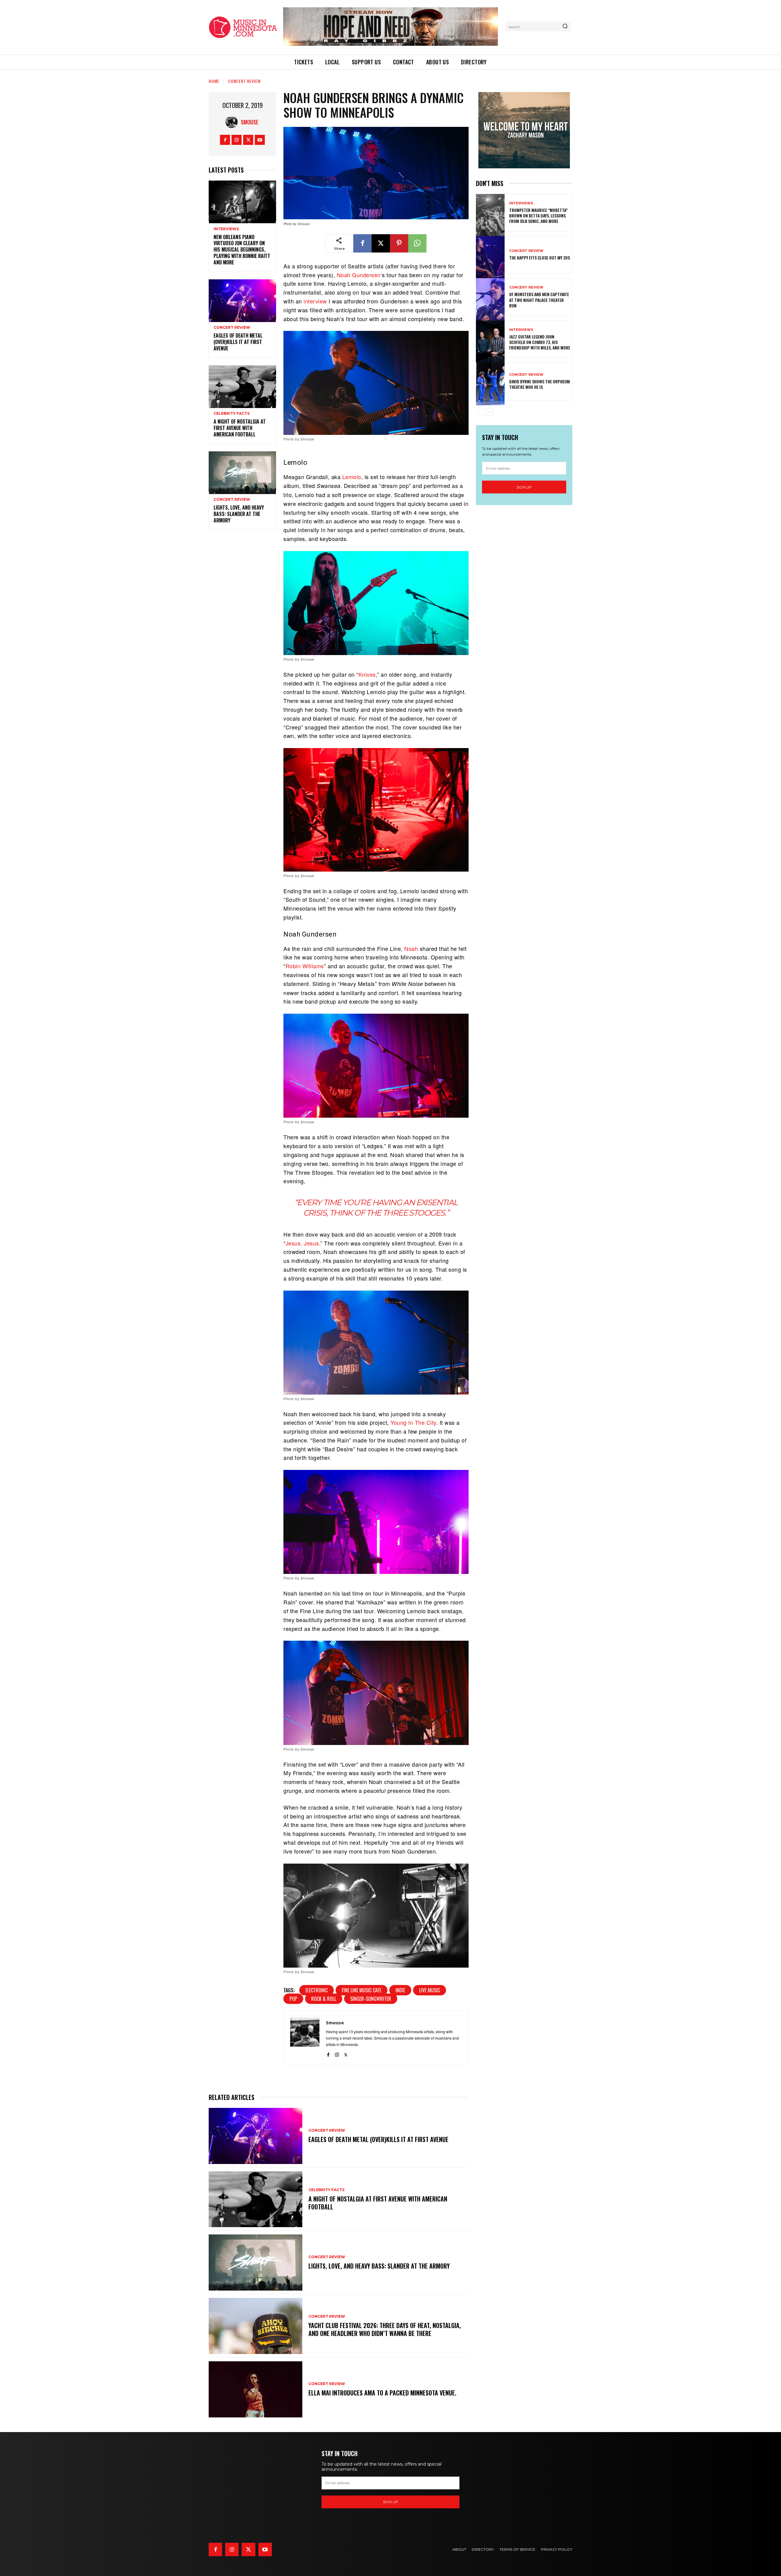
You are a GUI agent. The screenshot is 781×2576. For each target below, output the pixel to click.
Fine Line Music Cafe (362, 1990)
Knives (367, 674)
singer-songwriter (371, 1999)
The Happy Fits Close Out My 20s (540, 258)
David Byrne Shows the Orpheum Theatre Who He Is (540, 384)
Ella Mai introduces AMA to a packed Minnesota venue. (382, 2393)
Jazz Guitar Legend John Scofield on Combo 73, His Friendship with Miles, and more (540, 342)
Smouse (250, 122)
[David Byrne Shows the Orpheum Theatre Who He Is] (490, 381)
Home (214, 81)
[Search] (565, 27)
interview (315, 301)
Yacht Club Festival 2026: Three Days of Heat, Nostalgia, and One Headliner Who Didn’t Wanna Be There (385, 2329)
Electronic (317, 1990)
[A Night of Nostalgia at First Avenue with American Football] (242, 386)
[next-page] (489, 412)
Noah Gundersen (359, 275)
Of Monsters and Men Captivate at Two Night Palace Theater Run (539, 300)
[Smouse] (233, 122)
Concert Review (245, 81)
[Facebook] (225, 140)
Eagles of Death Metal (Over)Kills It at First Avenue (238, 342)
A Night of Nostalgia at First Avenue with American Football (240, 428)
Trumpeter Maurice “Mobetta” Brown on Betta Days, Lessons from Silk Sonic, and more (538, 215)
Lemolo (352, 477)
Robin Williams (305, 966)
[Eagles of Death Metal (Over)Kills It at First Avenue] (242, 300)
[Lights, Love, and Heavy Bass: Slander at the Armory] (242, 472)
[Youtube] (260, 140)
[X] (248, 140)
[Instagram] (237, 140)
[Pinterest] (399, 243)
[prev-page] (480, 412)
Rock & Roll (324, 1999)
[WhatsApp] (417, 243)
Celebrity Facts (232, 414)
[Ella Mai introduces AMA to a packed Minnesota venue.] (256, 2389)
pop (293, 1999)
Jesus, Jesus (302, 1243)
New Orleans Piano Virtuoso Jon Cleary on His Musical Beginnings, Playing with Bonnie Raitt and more (242, 250)
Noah (411, 948)
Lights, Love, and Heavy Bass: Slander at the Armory (239, 514)
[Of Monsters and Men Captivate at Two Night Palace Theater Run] (490, 297)
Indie (400, 1990)
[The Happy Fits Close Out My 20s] (490, 255)
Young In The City (413, 1422)
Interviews (226, 229)
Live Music (430, 1990)
